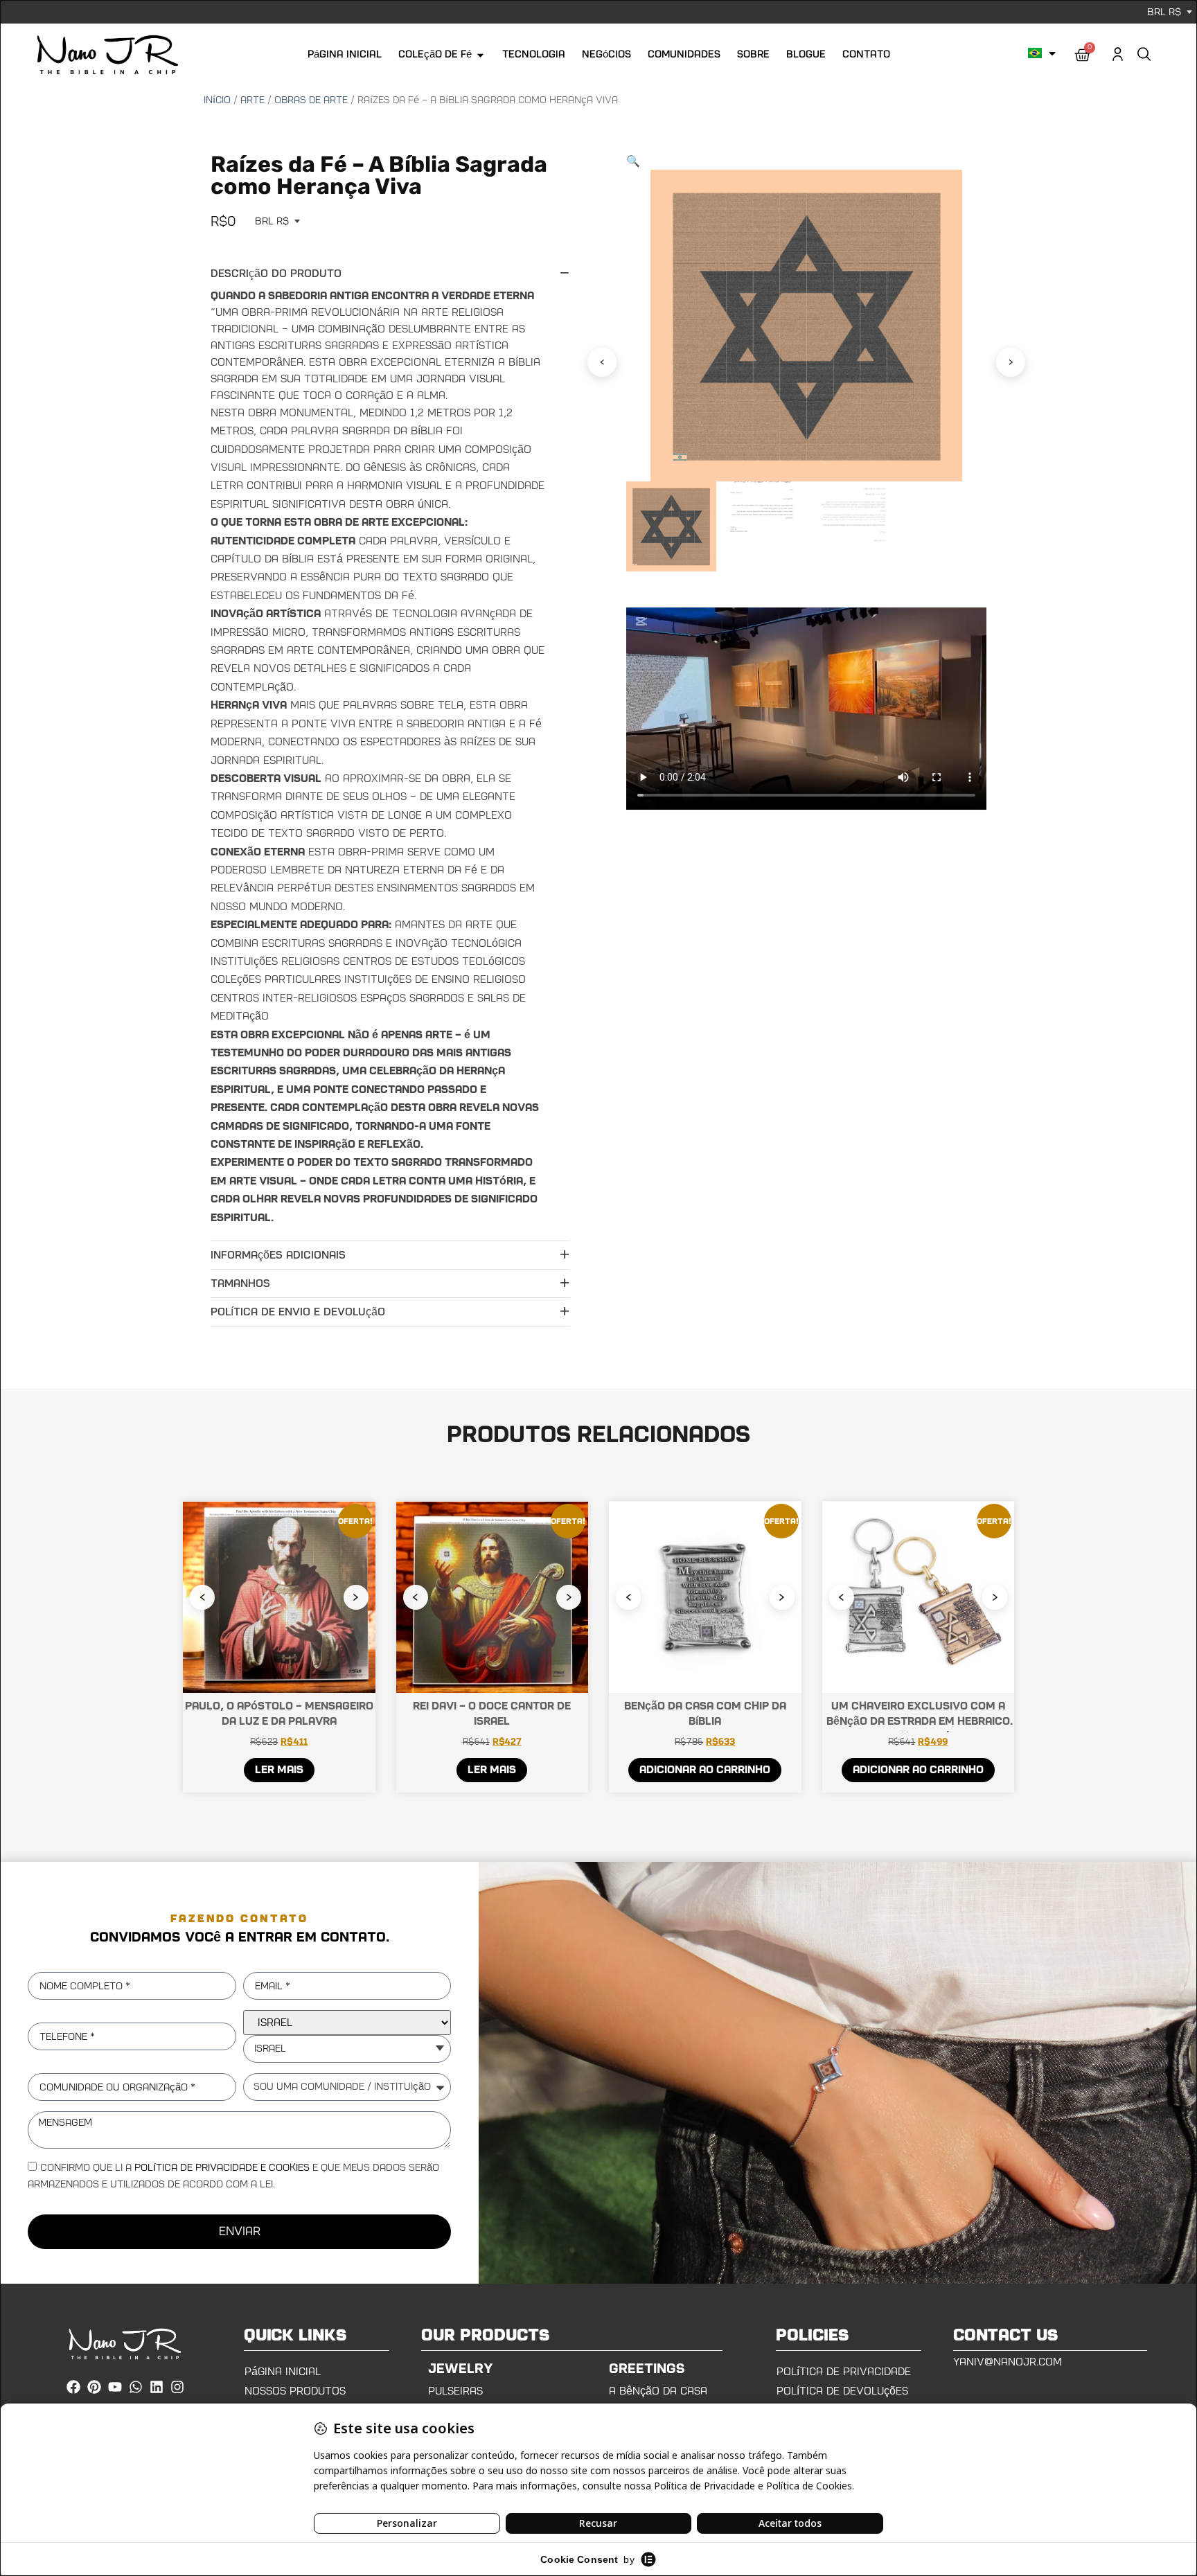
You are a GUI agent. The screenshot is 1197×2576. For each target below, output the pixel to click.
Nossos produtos (295, 2391)
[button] (633, 161)
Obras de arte (311, 100)
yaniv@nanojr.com (1008, 2362)
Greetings (647, 2369)
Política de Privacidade (844, 2372)
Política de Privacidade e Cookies (222, 2168)
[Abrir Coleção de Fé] (480, 55)
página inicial (283, 2372)
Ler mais (279, 1770)
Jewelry (461, 2369)
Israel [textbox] (270, 2049)
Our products (486, 2336)
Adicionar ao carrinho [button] (705, 1770)
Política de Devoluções (842, 2391)
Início (217, 100)
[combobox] (347, 2049)
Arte (252, 100)
